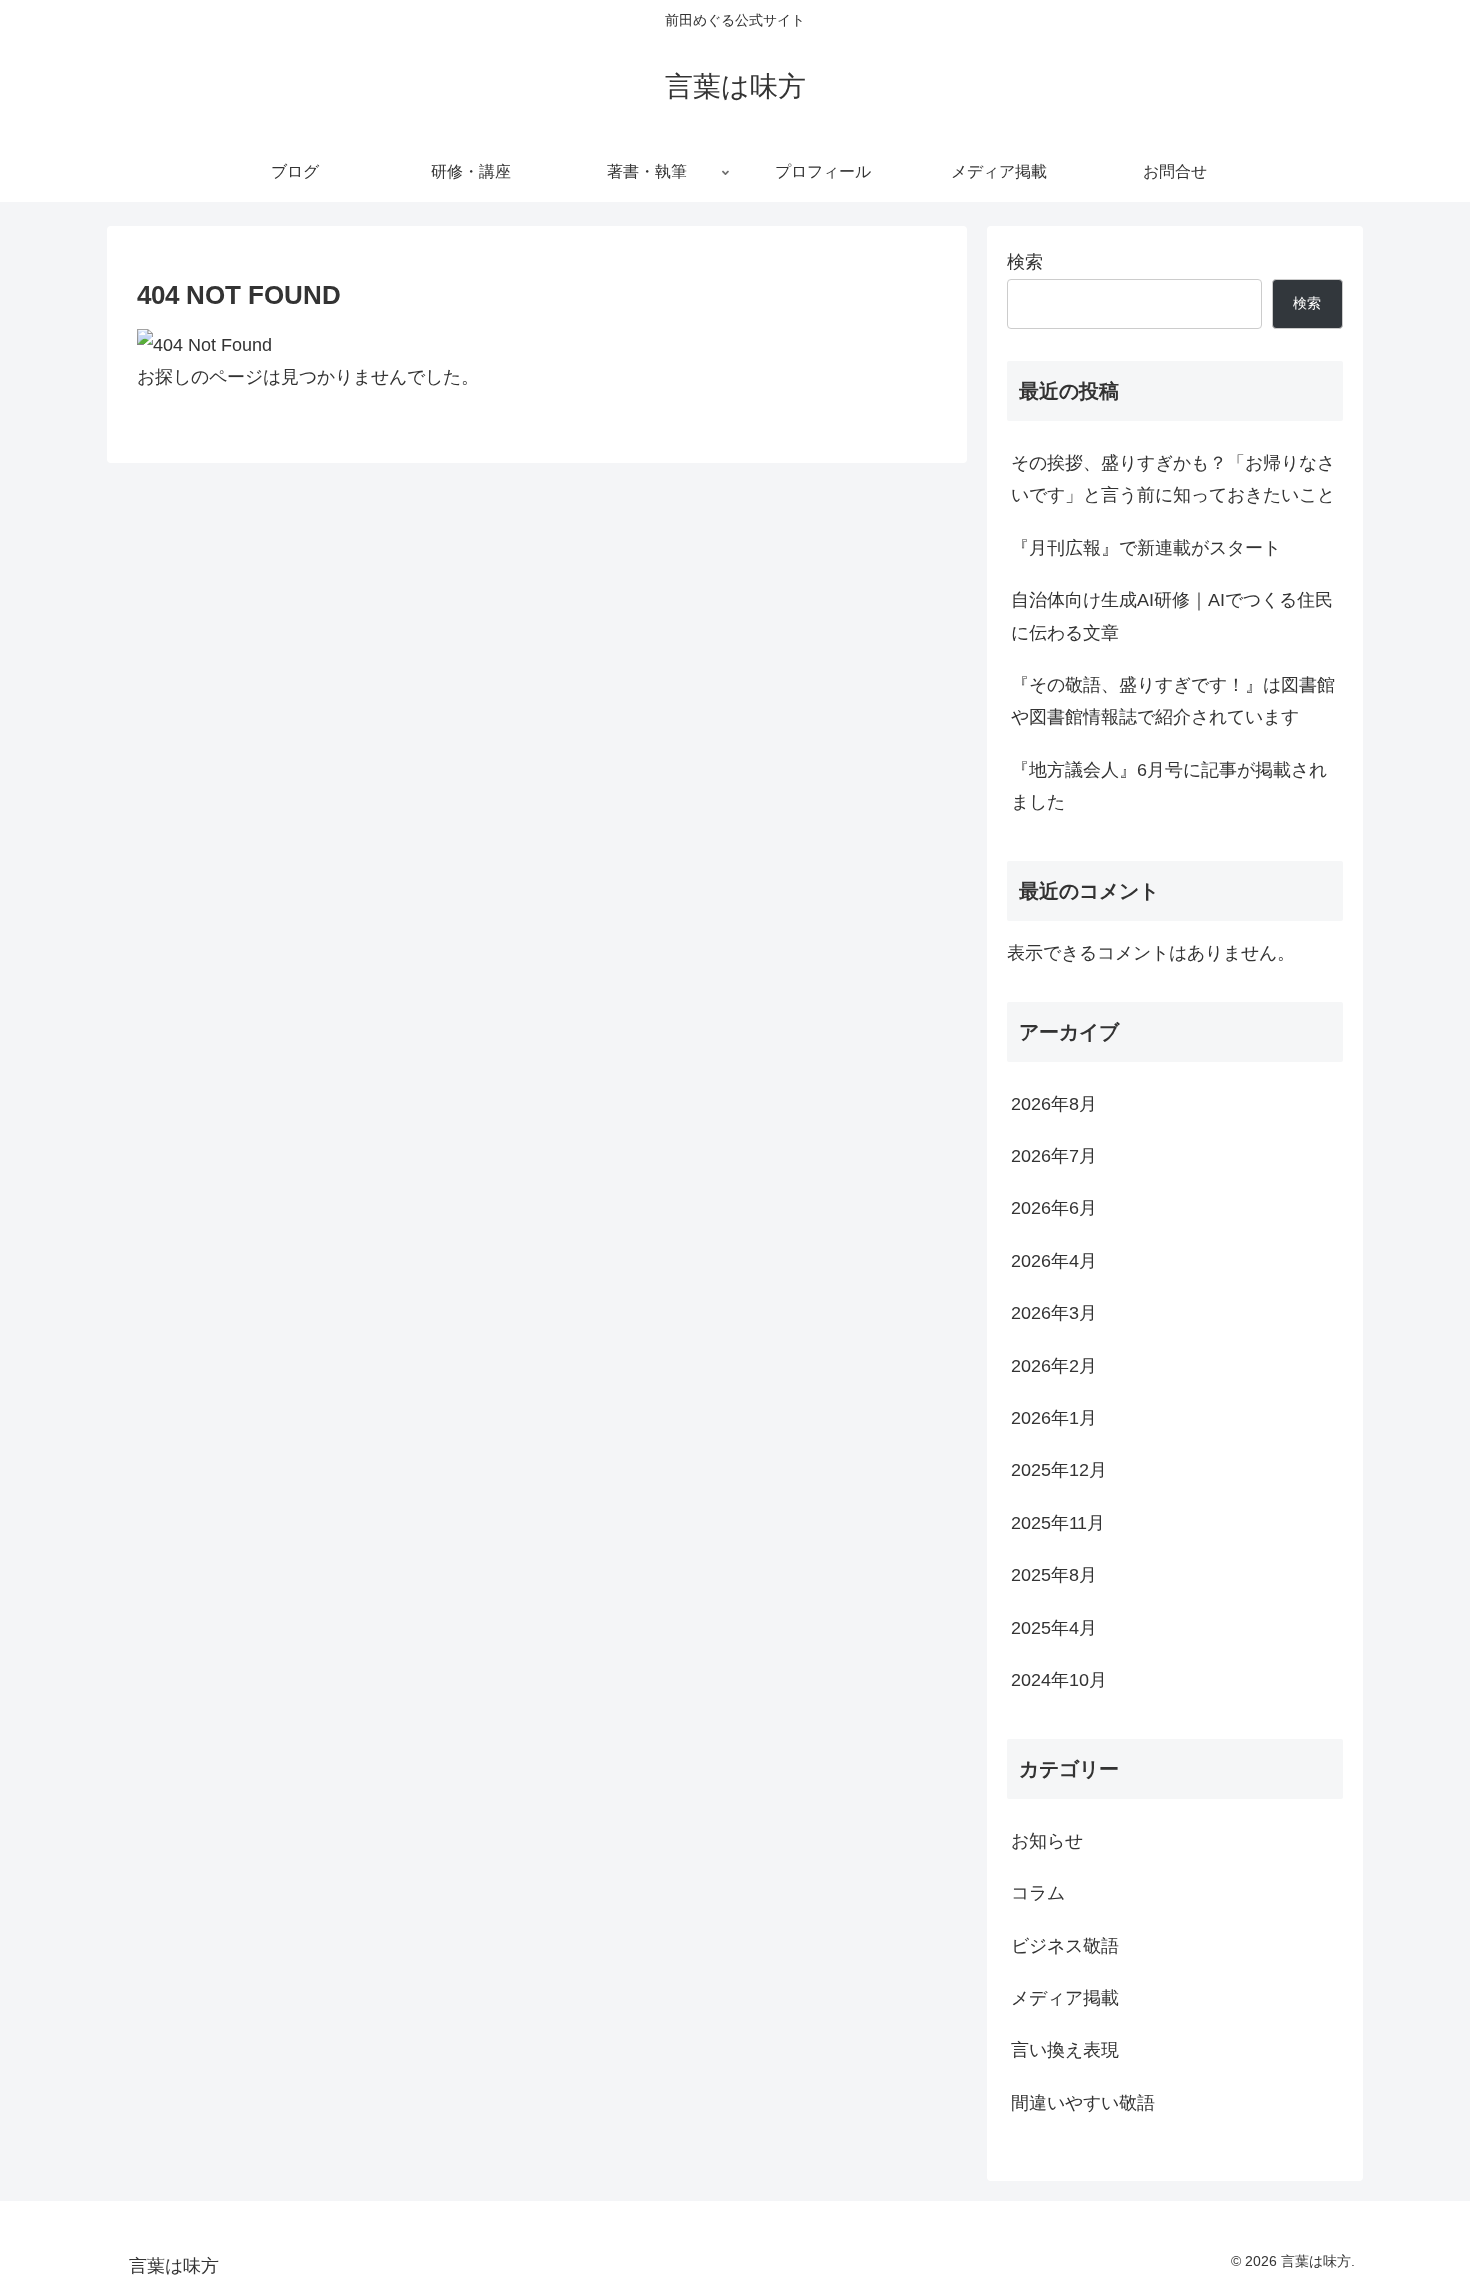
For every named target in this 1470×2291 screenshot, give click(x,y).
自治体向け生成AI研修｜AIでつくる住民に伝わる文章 (1172, 616)
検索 (1025, 262)
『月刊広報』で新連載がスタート (1146, 548)
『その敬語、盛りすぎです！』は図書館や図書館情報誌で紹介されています (1173, 701)
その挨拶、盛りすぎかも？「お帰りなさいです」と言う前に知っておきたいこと (1173, 479)
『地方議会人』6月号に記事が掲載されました (1169, 786)
